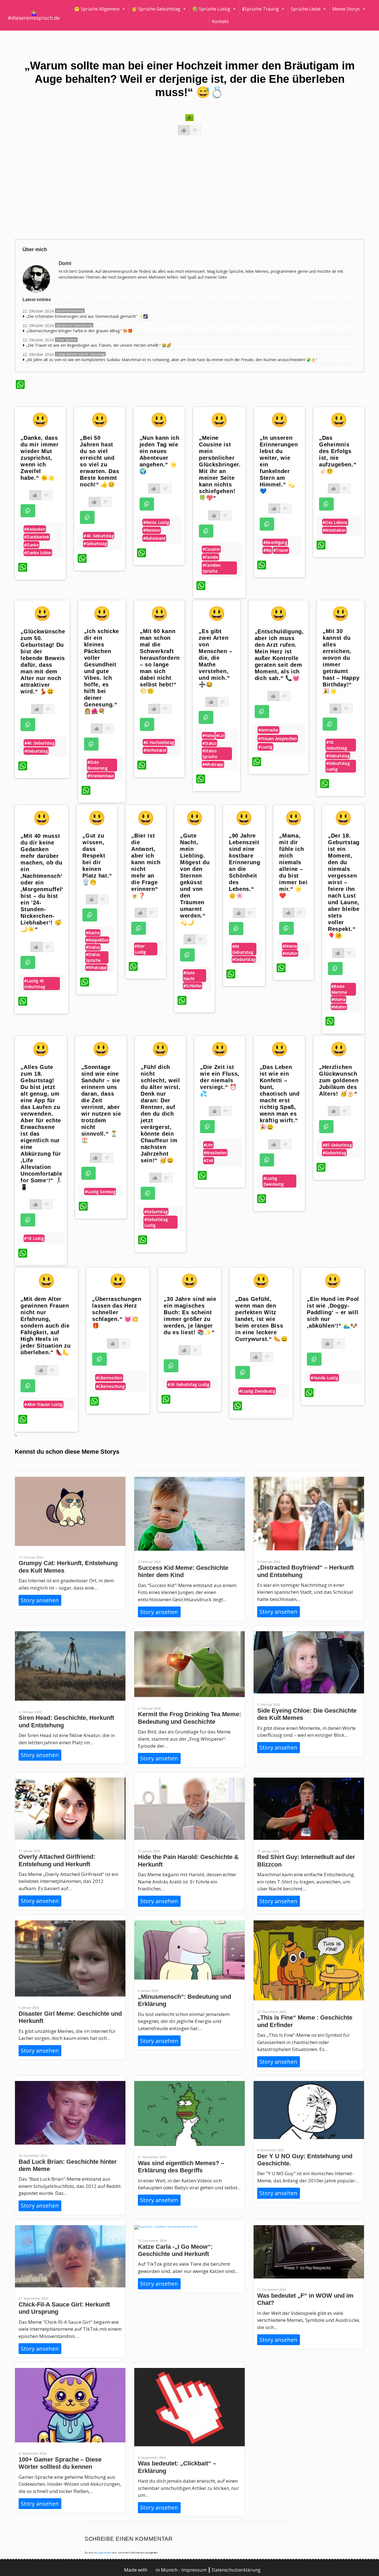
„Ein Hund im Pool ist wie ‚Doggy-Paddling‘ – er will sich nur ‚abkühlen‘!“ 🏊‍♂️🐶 (333, 1312)
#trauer (281, 550)
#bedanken (35, 529)
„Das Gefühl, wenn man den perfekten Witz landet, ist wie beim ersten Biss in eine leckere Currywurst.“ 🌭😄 (262, 1319)
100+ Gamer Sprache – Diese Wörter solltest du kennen (60, 2463)
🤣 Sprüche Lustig (211, 9)
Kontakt (220, 21)
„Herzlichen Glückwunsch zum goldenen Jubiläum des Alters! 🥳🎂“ (339, 1080)
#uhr (208, 1145)
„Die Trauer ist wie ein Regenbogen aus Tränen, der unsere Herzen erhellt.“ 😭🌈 (99, 345)
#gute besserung (97, 765)
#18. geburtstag (337, 745)
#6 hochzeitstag (159, 742)
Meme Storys (346, 9)
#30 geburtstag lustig (188, 1384)
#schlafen (193, 986)
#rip (267, 550)
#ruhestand (154, 538)
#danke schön (38, 553)
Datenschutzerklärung (236, 2570)
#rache (93, 933)
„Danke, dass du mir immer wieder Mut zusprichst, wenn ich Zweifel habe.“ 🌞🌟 (40, 458)
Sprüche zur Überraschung (74, 325)
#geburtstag (95, 544)
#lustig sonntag (100, 1192)
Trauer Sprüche (66, 340)
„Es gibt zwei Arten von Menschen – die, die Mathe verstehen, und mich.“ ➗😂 (215, 658)
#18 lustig (34, 1238)
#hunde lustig (324, 1378)
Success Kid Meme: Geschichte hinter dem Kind (183, 1571)
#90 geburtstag (243, 949)
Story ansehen (40, 1600)
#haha (209, 735)
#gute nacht (189, 976)
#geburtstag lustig (338, 766)
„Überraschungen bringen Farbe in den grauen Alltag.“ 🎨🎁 (79, 331)
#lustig (265, 747)
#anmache (268, 730)
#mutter (290, 953)
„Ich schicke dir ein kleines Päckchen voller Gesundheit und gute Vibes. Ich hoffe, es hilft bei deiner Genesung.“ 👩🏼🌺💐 (102, 671)
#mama (290, 946)
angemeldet (104, 2553)
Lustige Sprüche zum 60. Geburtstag (80, 354)
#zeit (209, 1160)
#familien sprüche (212, 568)
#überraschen (109, 1378)
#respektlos (97, 940)
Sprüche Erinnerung (70, 311)
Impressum (195, 2570)
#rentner (152, 530)
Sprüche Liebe (306, 9)
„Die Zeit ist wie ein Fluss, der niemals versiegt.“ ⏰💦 (220, 1080)
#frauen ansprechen (278, 739)
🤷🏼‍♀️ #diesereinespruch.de (34, 15)
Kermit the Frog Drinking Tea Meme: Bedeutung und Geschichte (189, 1718)
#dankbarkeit (37, 537)
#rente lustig (156, 522)
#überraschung (110, 1386)
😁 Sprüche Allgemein (97, 9)
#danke (31, 545)
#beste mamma (339, 989)
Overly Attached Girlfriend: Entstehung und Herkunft (57, 1860)
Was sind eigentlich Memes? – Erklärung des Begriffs (181, 2167)
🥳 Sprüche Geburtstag (156, 9)
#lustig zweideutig (274, 1181)
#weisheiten (334, 530)
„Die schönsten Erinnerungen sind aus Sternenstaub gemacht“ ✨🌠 (87, 316)
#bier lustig (140, 949)
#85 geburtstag (337, 1145)
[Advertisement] (182, 192)
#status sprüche (210, 754)
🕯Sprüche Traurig (261, 9)
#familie (210, 557)
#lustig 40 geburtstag (35, 984)
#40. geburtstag (99, 536)
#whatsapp (213, 764)
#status (209, 743)
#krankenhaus (101, 776)
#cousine (211, 549)
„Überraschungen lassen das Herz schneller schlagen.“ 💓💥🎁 (117, 1312)
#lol (220, 735)
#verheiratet (155, 750)
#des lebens (335, 522)
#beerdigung (275, 542)
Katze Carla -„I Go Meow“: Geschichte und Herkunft (175, 2250)
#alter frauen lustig (43, 1404)
